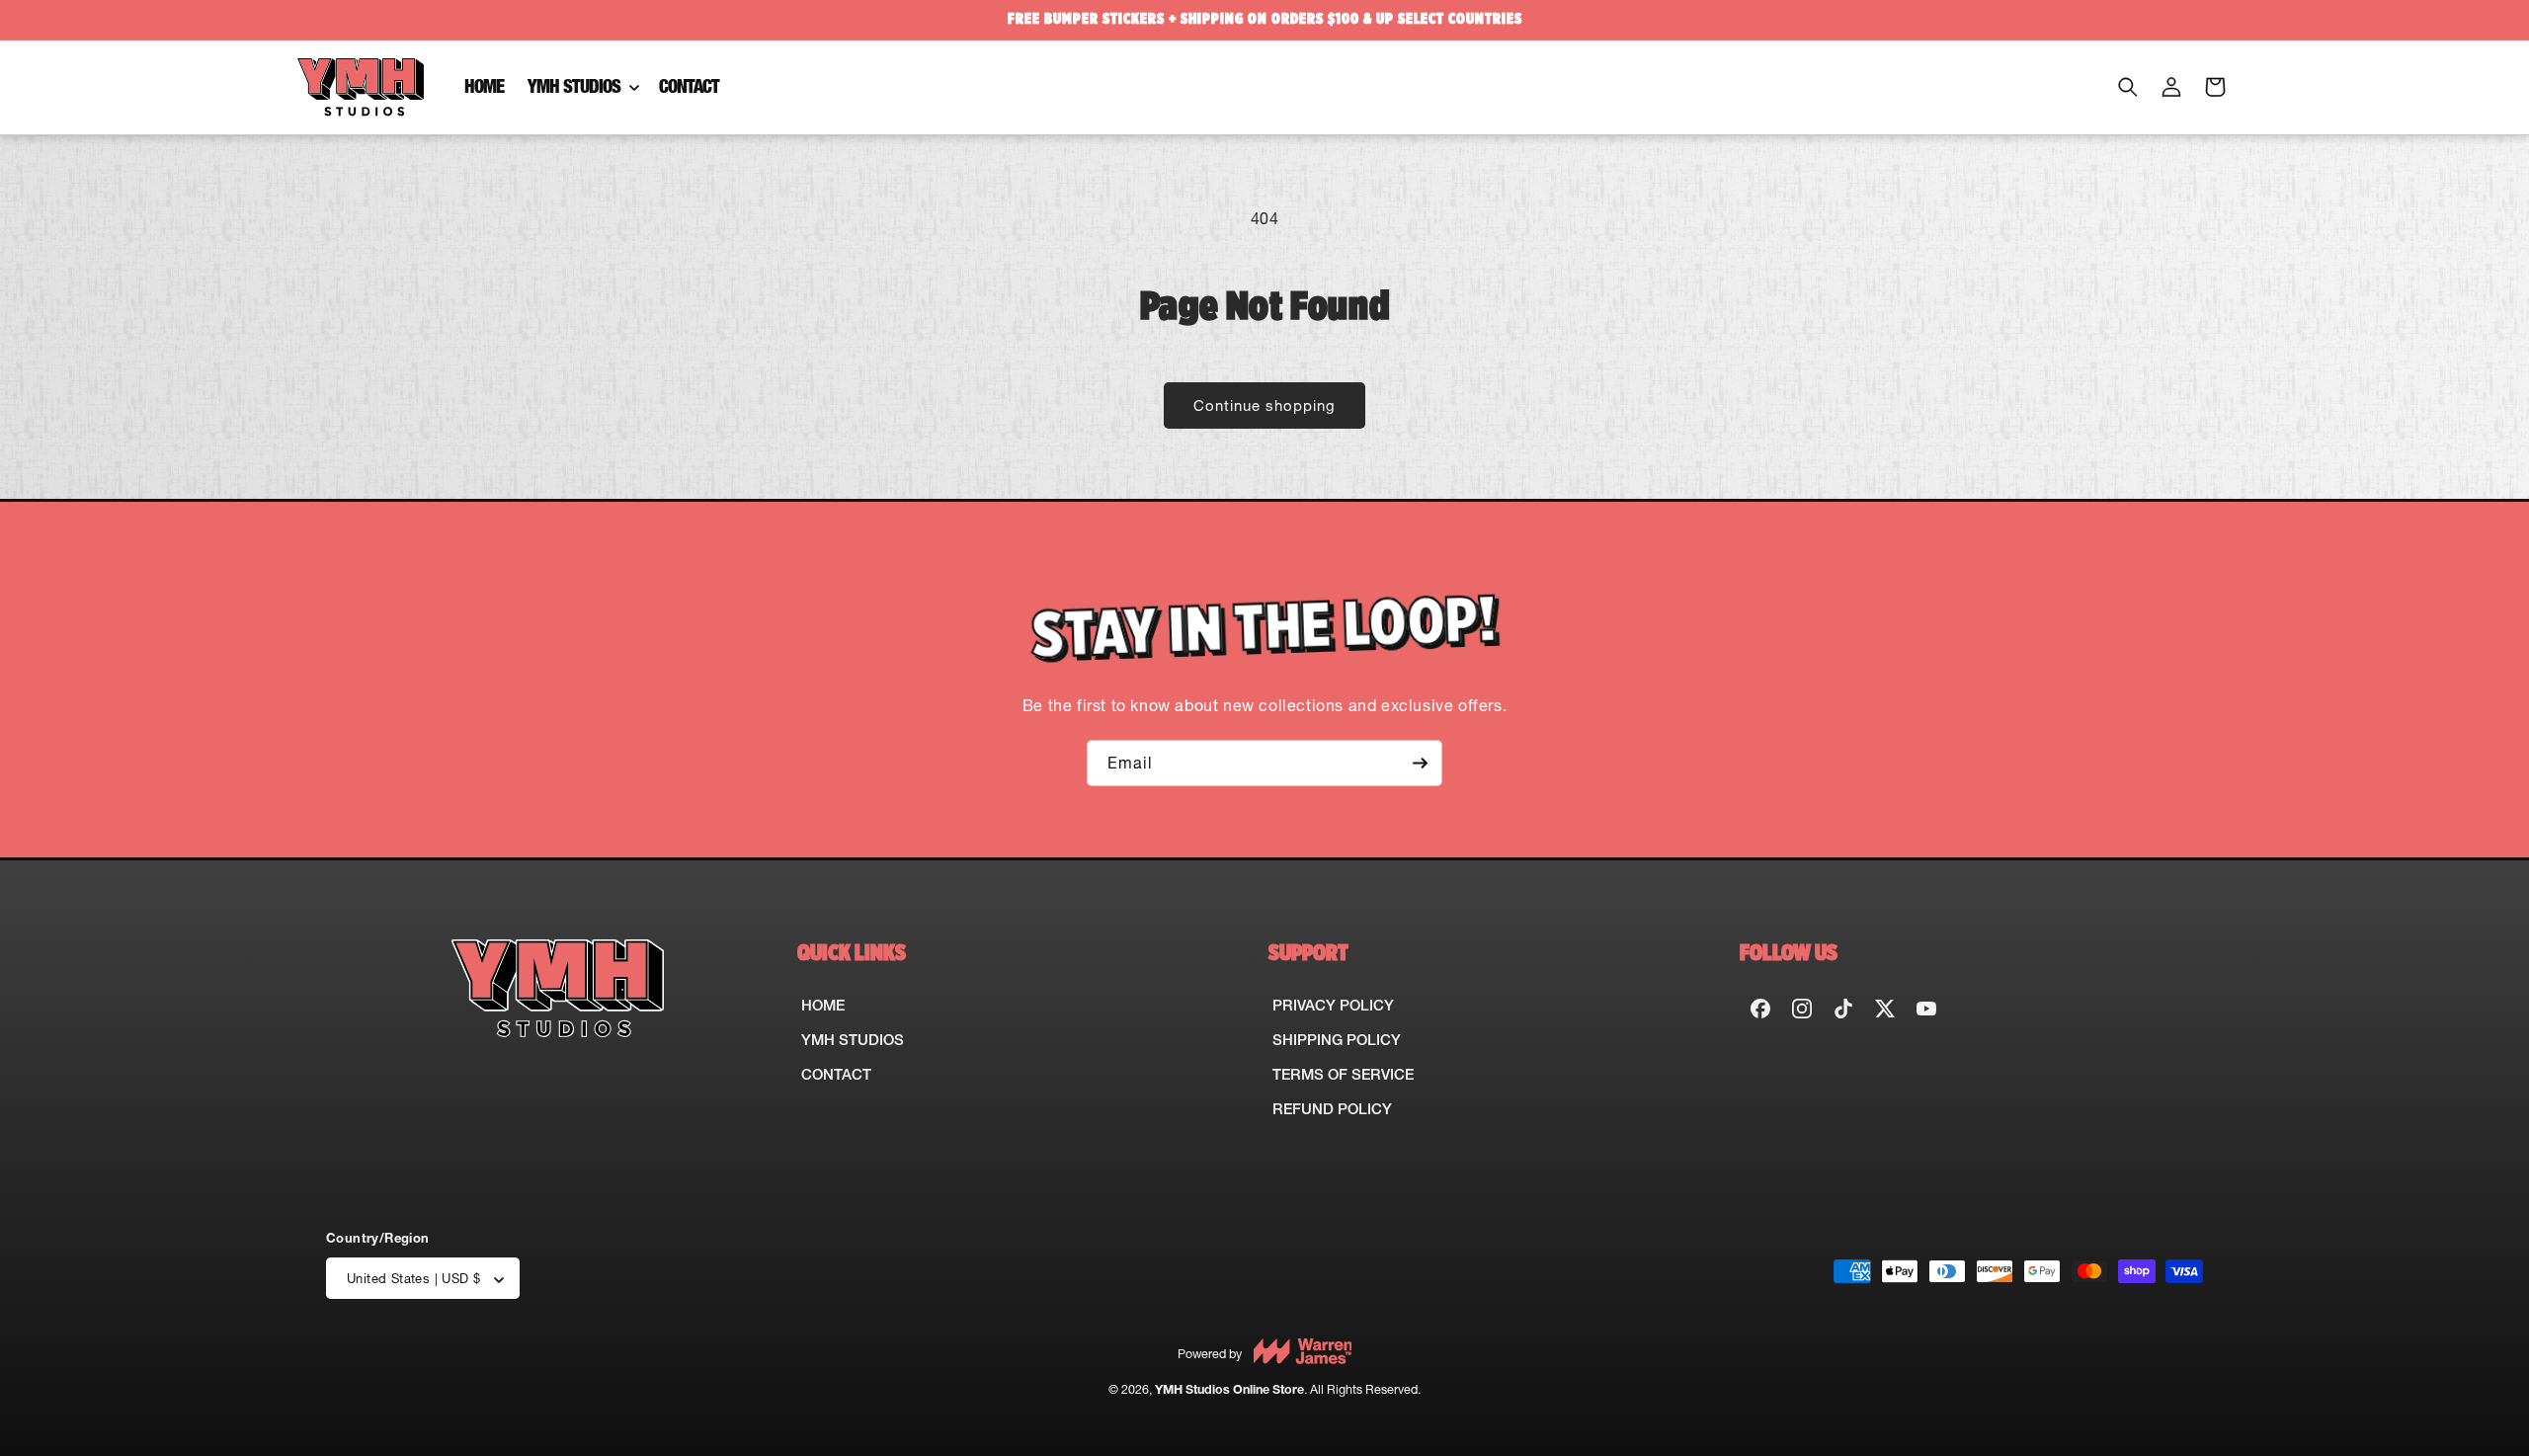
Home (823, 1005)
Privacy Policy (1333, 1005)
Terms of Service (1343, 1074)
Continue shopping (1264, 405)
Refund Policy (1332, 1109)
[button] (581, 87)
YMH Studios (853, 1040)
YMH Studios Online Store (1229, 1390)
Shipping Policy (1337, 1040)
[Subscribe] (1420, 763)
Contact (836, 1074)
